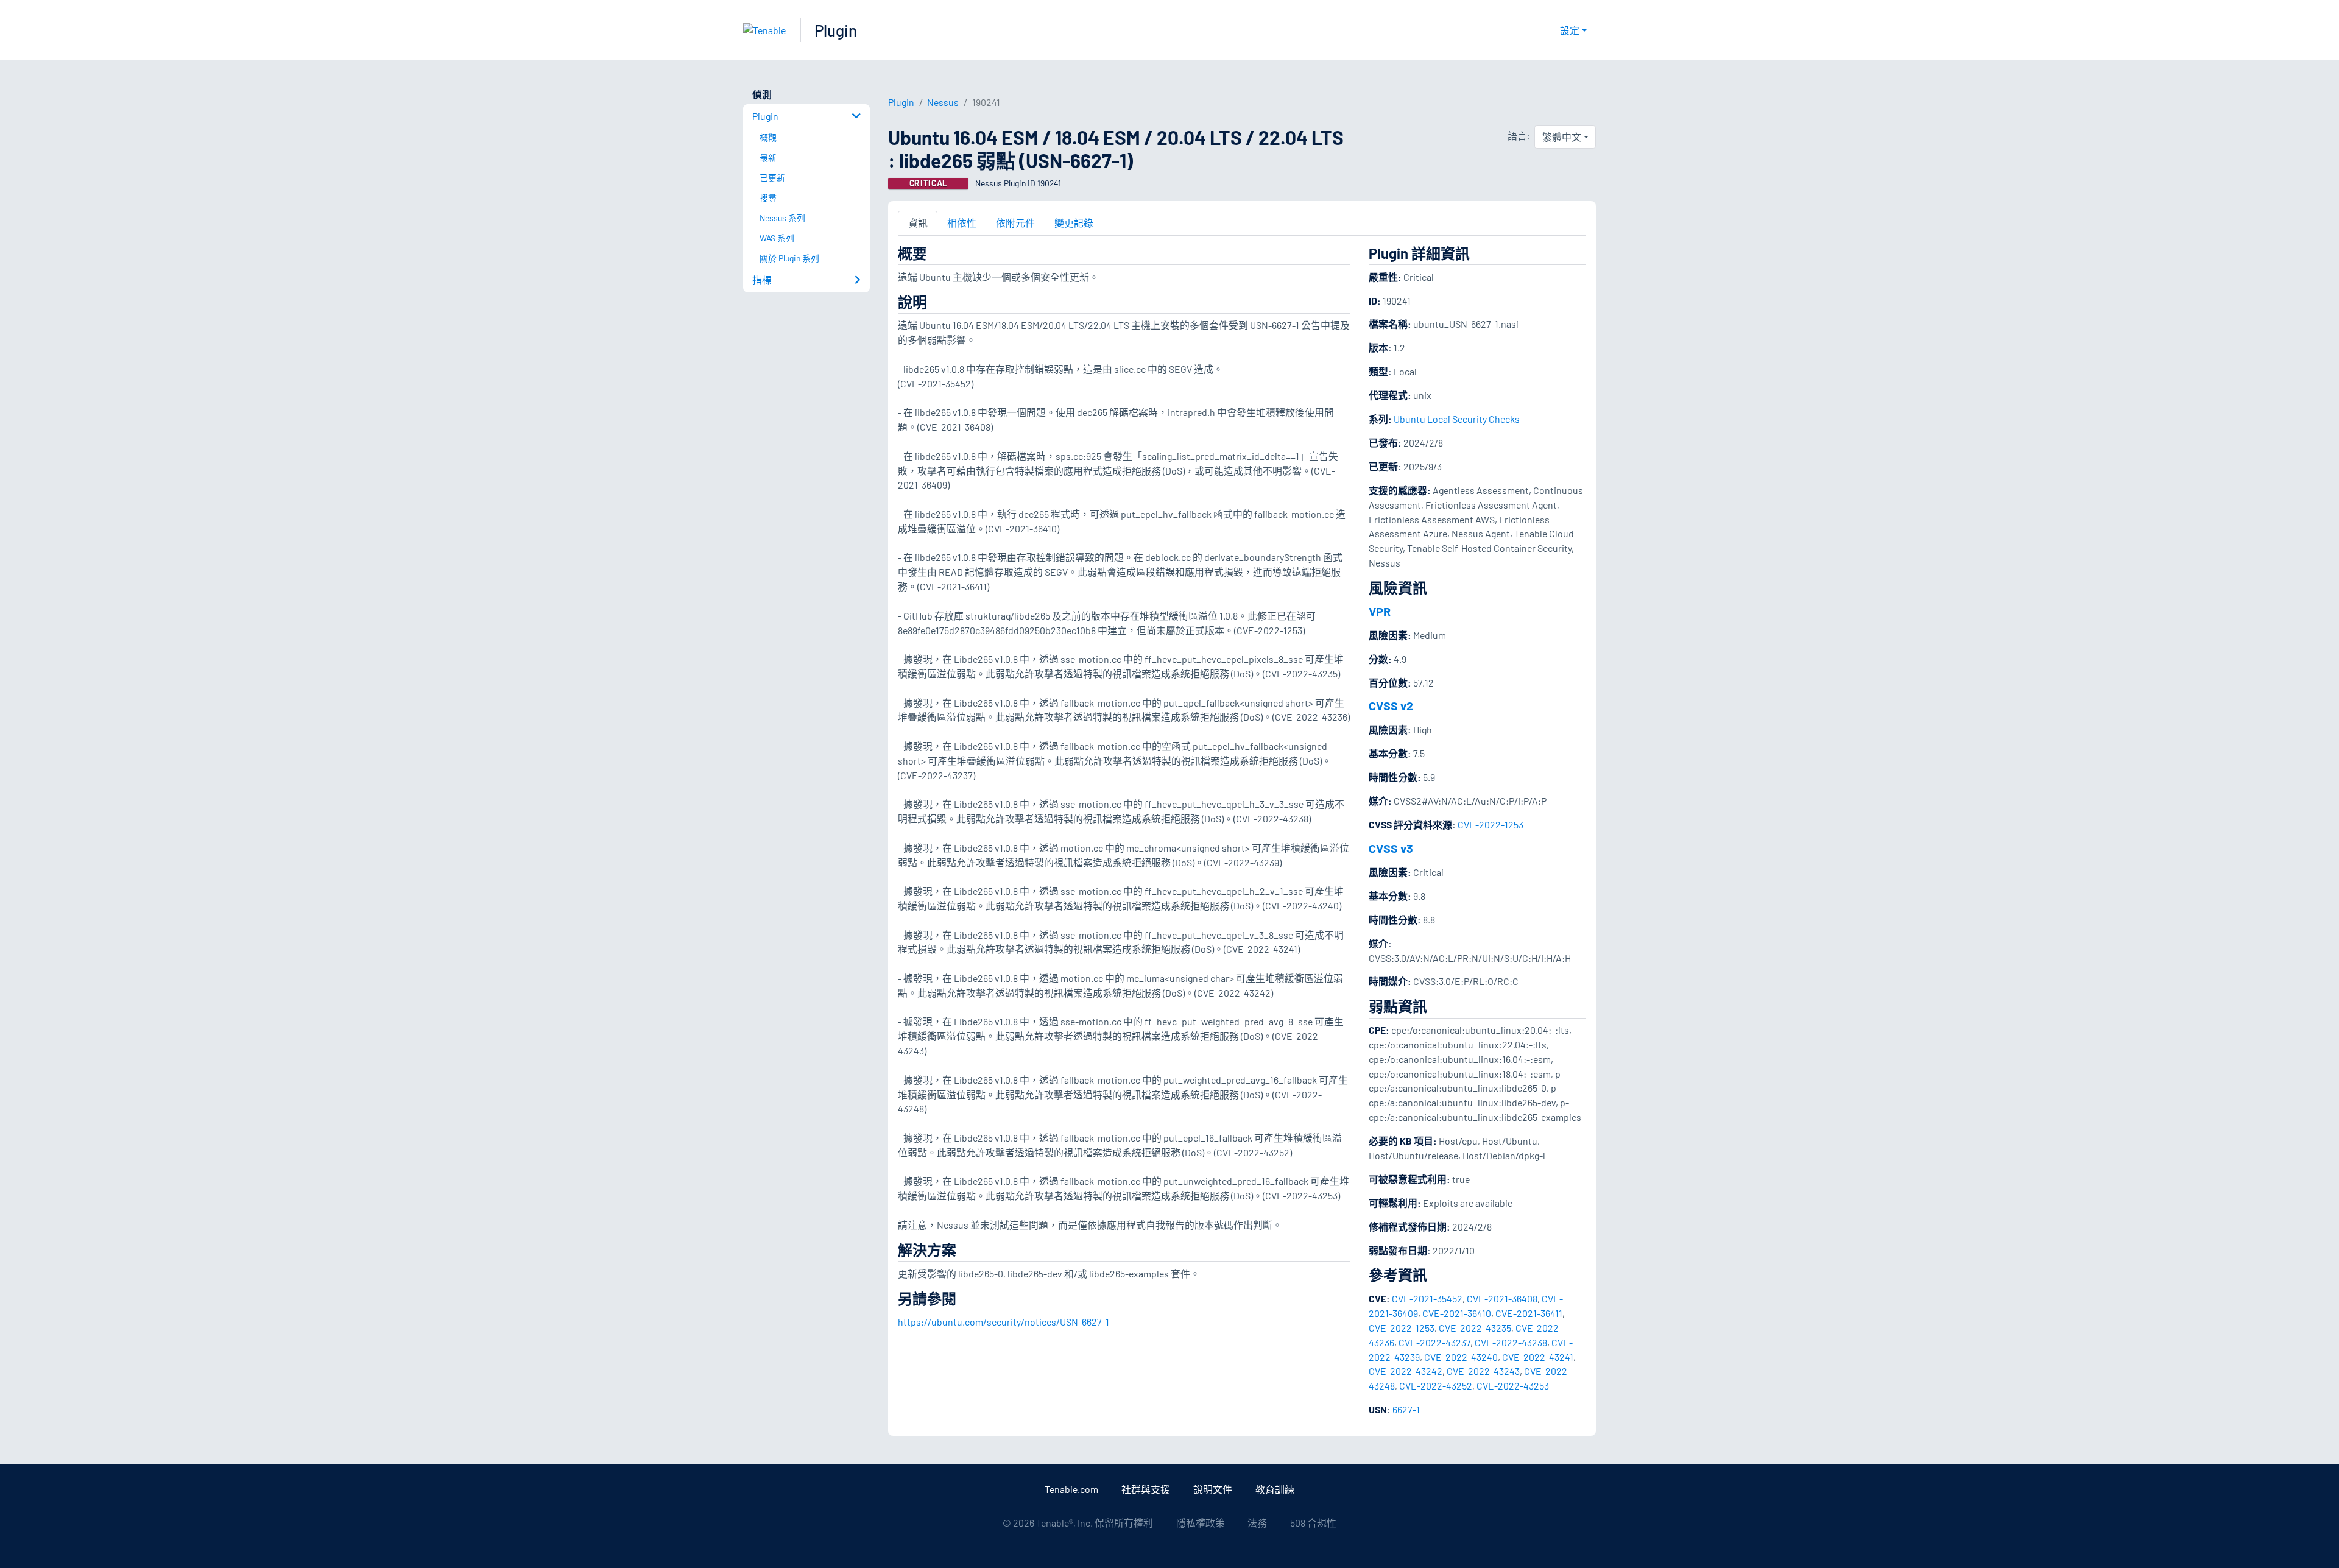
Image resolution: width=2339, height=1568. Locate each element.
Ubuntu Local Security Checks (1457, 419)
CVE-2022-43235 (1475, 1328)
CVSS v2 (1391, 705)
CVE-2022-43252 (1436, 1386)
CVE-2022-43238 (1511, 1342)
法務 (1257, 1523)
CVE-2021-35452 (1427, 1298)
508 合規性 (1313, 1523)
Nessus (943, 102)
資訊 (918, 223)
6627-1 (1406, 1409)
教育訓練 (1275, 1489)
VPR (1380, 611)
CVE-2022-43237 (1434, 1342)
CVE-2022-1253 (1491, 825)
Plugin (836, 30)
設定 (1570, 30)
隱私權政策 (1201, 1523)
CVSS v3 (1391, 848)
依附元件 (1015, 223)
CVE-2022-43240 (1461, 1357)
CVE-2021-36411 (1529, 1313)
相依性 (962, 223)
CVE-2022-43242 (1406, 1371)
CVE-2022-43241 (1538, 1357)
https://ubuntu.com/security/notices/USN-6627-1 (1004, 1322)
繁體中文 (1562, 137)
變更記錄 (1074, 223)
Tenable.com (1071, 1489)
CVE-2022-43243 (1483, 1371)
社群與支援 (1146, 1489)
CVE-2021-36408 (1502, 1298)
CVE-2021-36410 (1457, 1313)
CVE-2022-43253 (1513, 1386)
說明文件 (1213, 1489)
